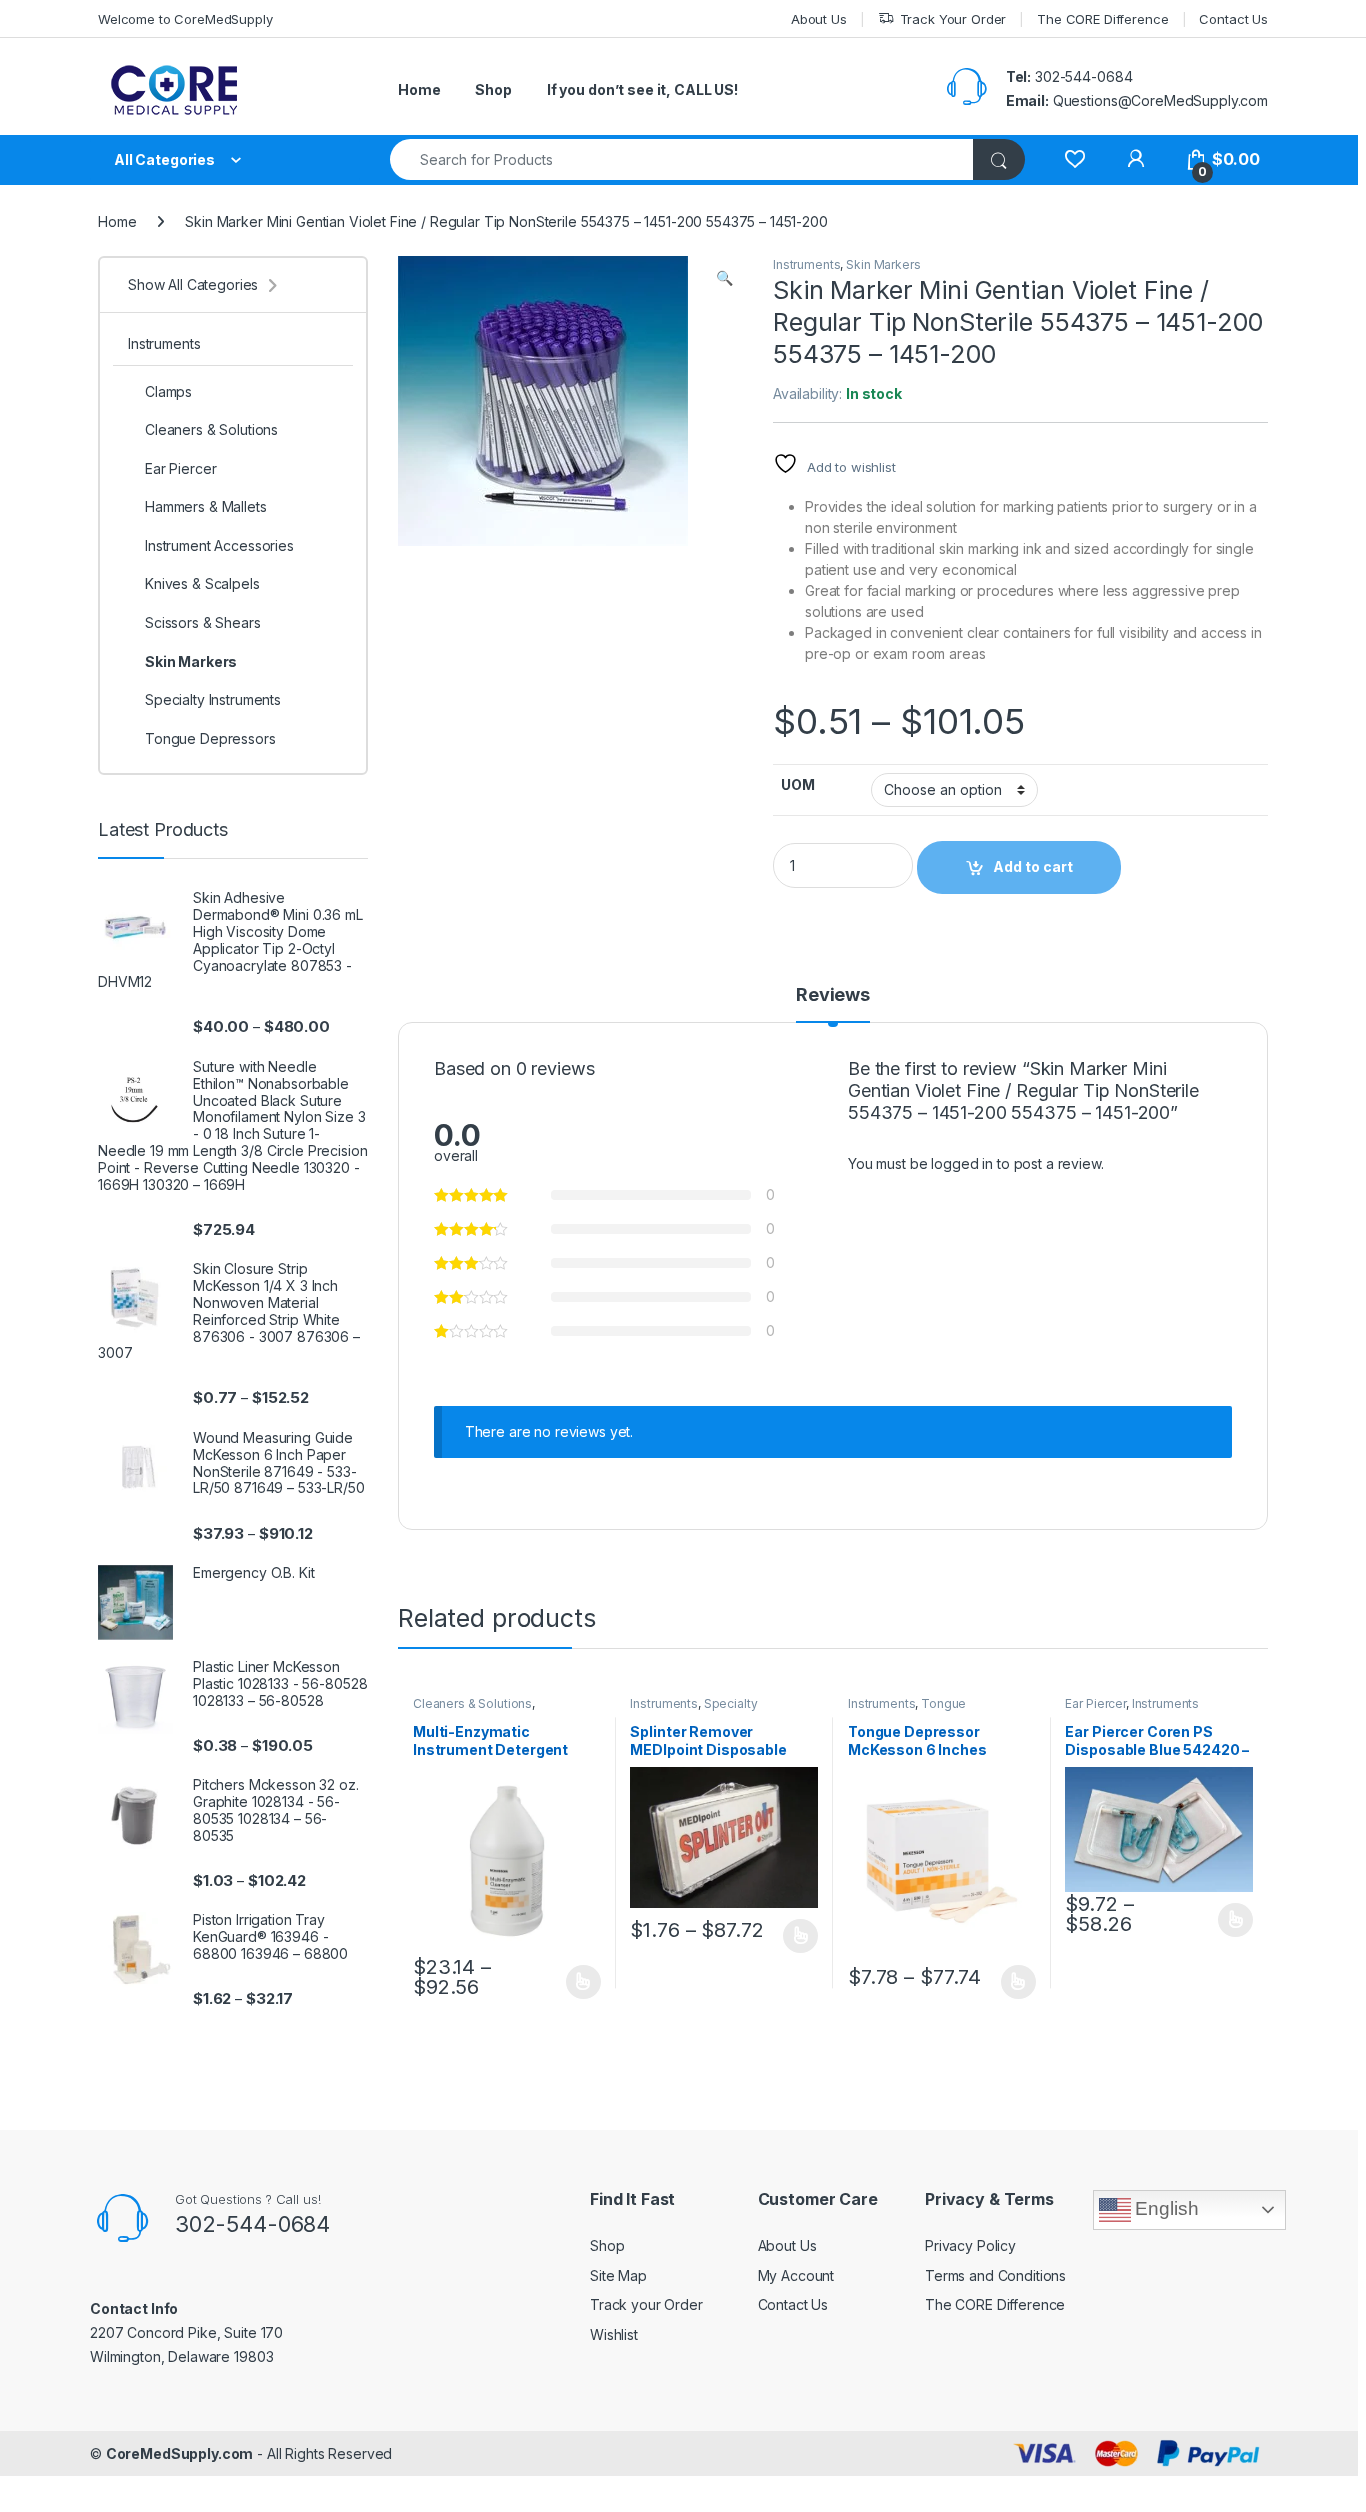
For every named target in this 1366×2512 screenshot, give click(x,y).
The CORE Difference (1102, 19)
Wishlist (614, 2334)
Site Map (618, 2275)
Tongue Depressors (907, 1710)
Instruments (806, 264)
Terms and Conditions (995, 2275)
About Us (819, 19)
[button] (724, 278)
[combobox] (682, 159)
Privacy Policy (970, 2245)
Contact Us (1233, 19)
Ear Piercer (1095, 1703)
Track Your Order (953, 19)
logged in (962, 1163)
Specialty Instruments (693, 1710)
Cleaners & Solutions (472, 1703)
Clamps (168, 391)
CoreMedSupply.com (180, 2453)
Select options (577, 1982)
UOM (798, 784)
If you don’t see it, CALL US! (642, 89)
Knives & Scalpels (202, 583)
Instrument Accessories (219, 545)
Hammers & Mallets (206, 506)
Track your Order (646, 2304)
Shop (493, 89)
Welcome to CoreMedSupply (185, 19)
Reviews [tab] (833, 995)
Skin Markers (883, 264)
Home (419, 89)
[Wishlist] (1074, 159)
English (1165, 2208)
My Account (796, 2275)
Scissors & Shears (203, 622)
